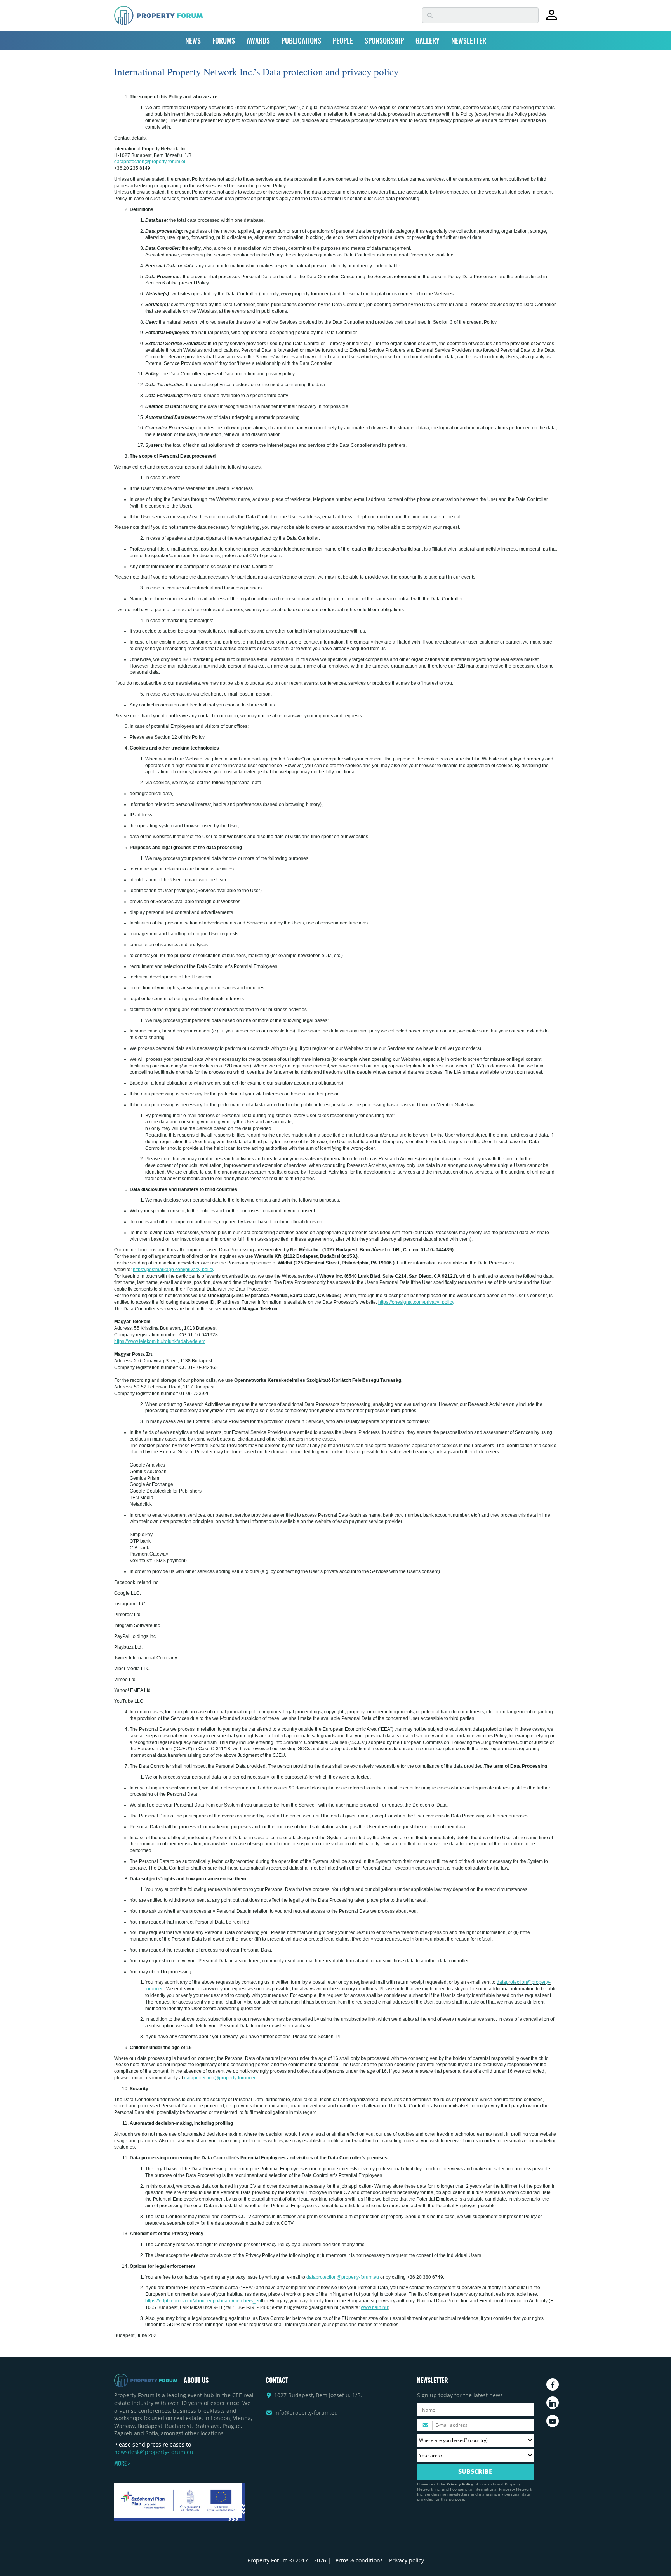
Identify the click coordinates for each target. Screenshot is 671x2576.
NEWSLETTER (469, 40)
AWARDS (258, 40)
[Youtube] (553, 2421)
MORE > (122, 2463)
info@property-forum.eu (306, 2413)
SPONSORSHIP (384, 40)
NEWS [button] (193, 40)
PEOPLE (343, 40)
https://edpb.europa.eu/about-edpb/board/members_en (203, 2301)
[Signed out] (552, 18)
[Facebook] (553, 2384)
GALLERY (428, 40)
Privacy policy (407, 2560)
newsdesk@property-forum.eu (154, 2452)
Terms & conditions (358, 2560)
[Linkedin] (553, 2403)
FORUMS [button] (224, 40)
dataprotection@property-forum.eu (150, 162)
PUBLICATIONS (301, 40)
